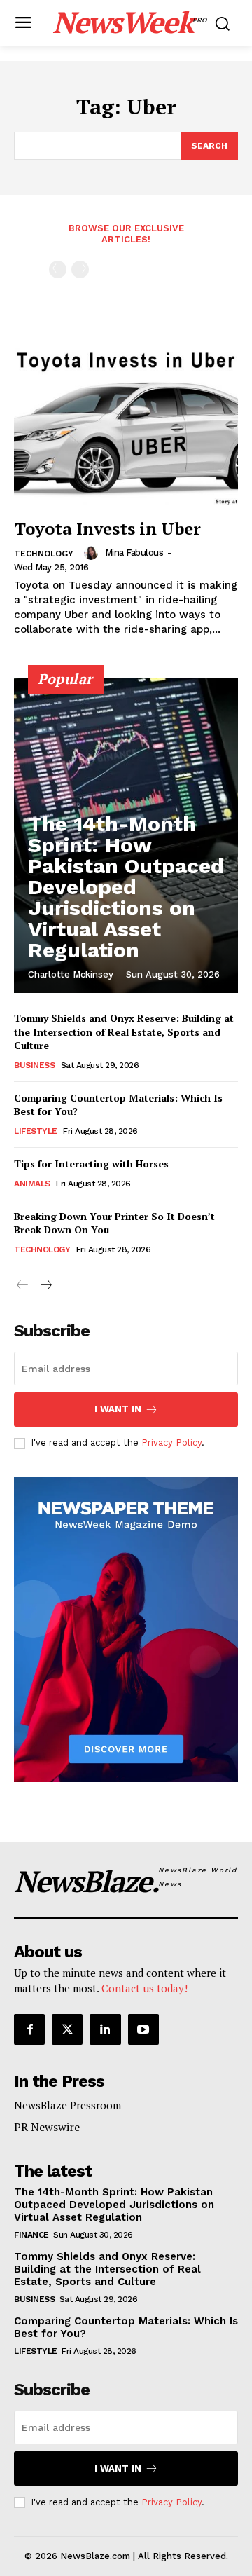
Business (34, 1065)
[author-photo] (93, 553)
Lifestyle (36, 1131)
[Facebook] (29, 2029)
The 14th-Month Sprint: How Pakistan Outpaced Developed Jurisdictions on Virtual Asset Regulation (126, 887)
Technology (44, 554)
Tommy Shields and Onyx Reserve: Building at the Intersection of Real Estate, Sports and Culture (124, 1032)
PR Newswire (47, 2127)
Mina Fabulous (134, 553)
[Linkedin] (105, 2029)
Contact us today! (145, 1988)
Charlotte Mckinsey (71, 974)
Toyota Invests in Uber (107, 528)
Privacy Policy (171, 1443)
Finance (31, 2235)
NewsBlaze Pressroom (68, 2105)
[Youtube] (143, 2029)
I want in (118, 1409)
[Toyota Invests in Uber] (126, 427)
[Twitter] (67, 2029)
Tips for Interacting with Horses (91, 1164)
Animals (32, 1184)
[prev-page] (58, 269)
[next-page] (45, 1286)
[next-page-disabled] (80, 269)
